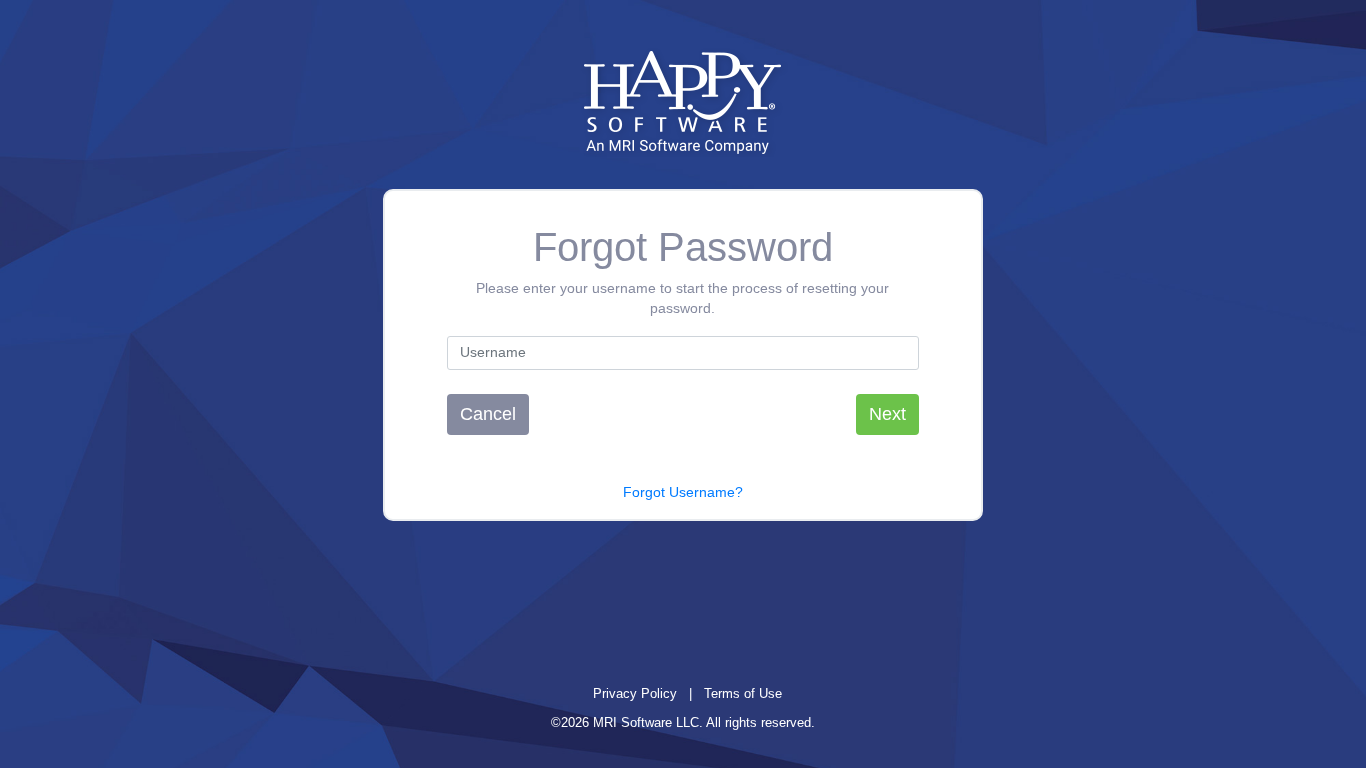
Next (887, 414)
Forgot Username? (683, 492)
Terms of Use (743, 693)
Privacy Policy (635, 693)
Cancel (488, 414)
